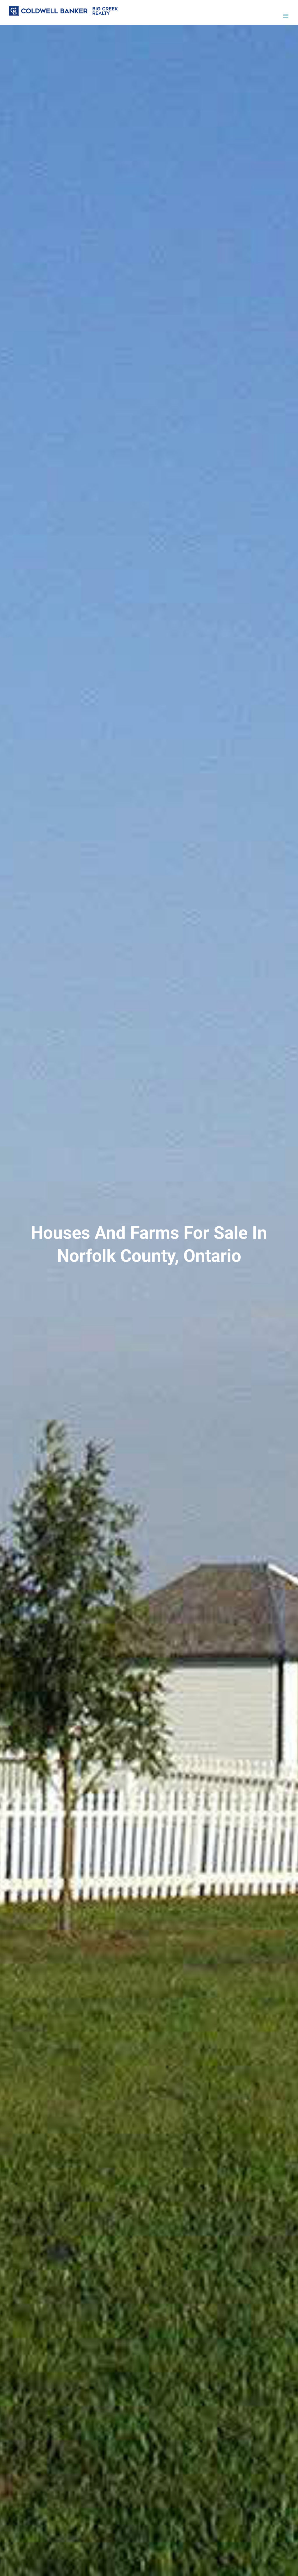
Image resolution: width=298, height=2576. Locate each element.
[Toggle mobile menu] (286, 16)
